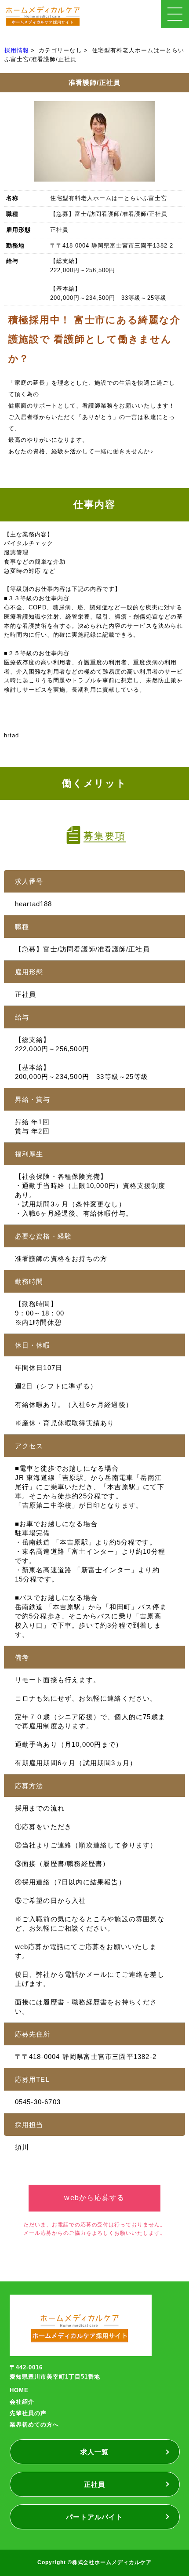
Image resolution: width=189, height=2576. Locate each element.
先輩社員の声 (28, 2413)
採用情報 (17, 50)
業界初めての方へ (34, 2425)
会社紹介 (22, 2402)
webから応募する (94, 2198)
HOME (19, 2390)
